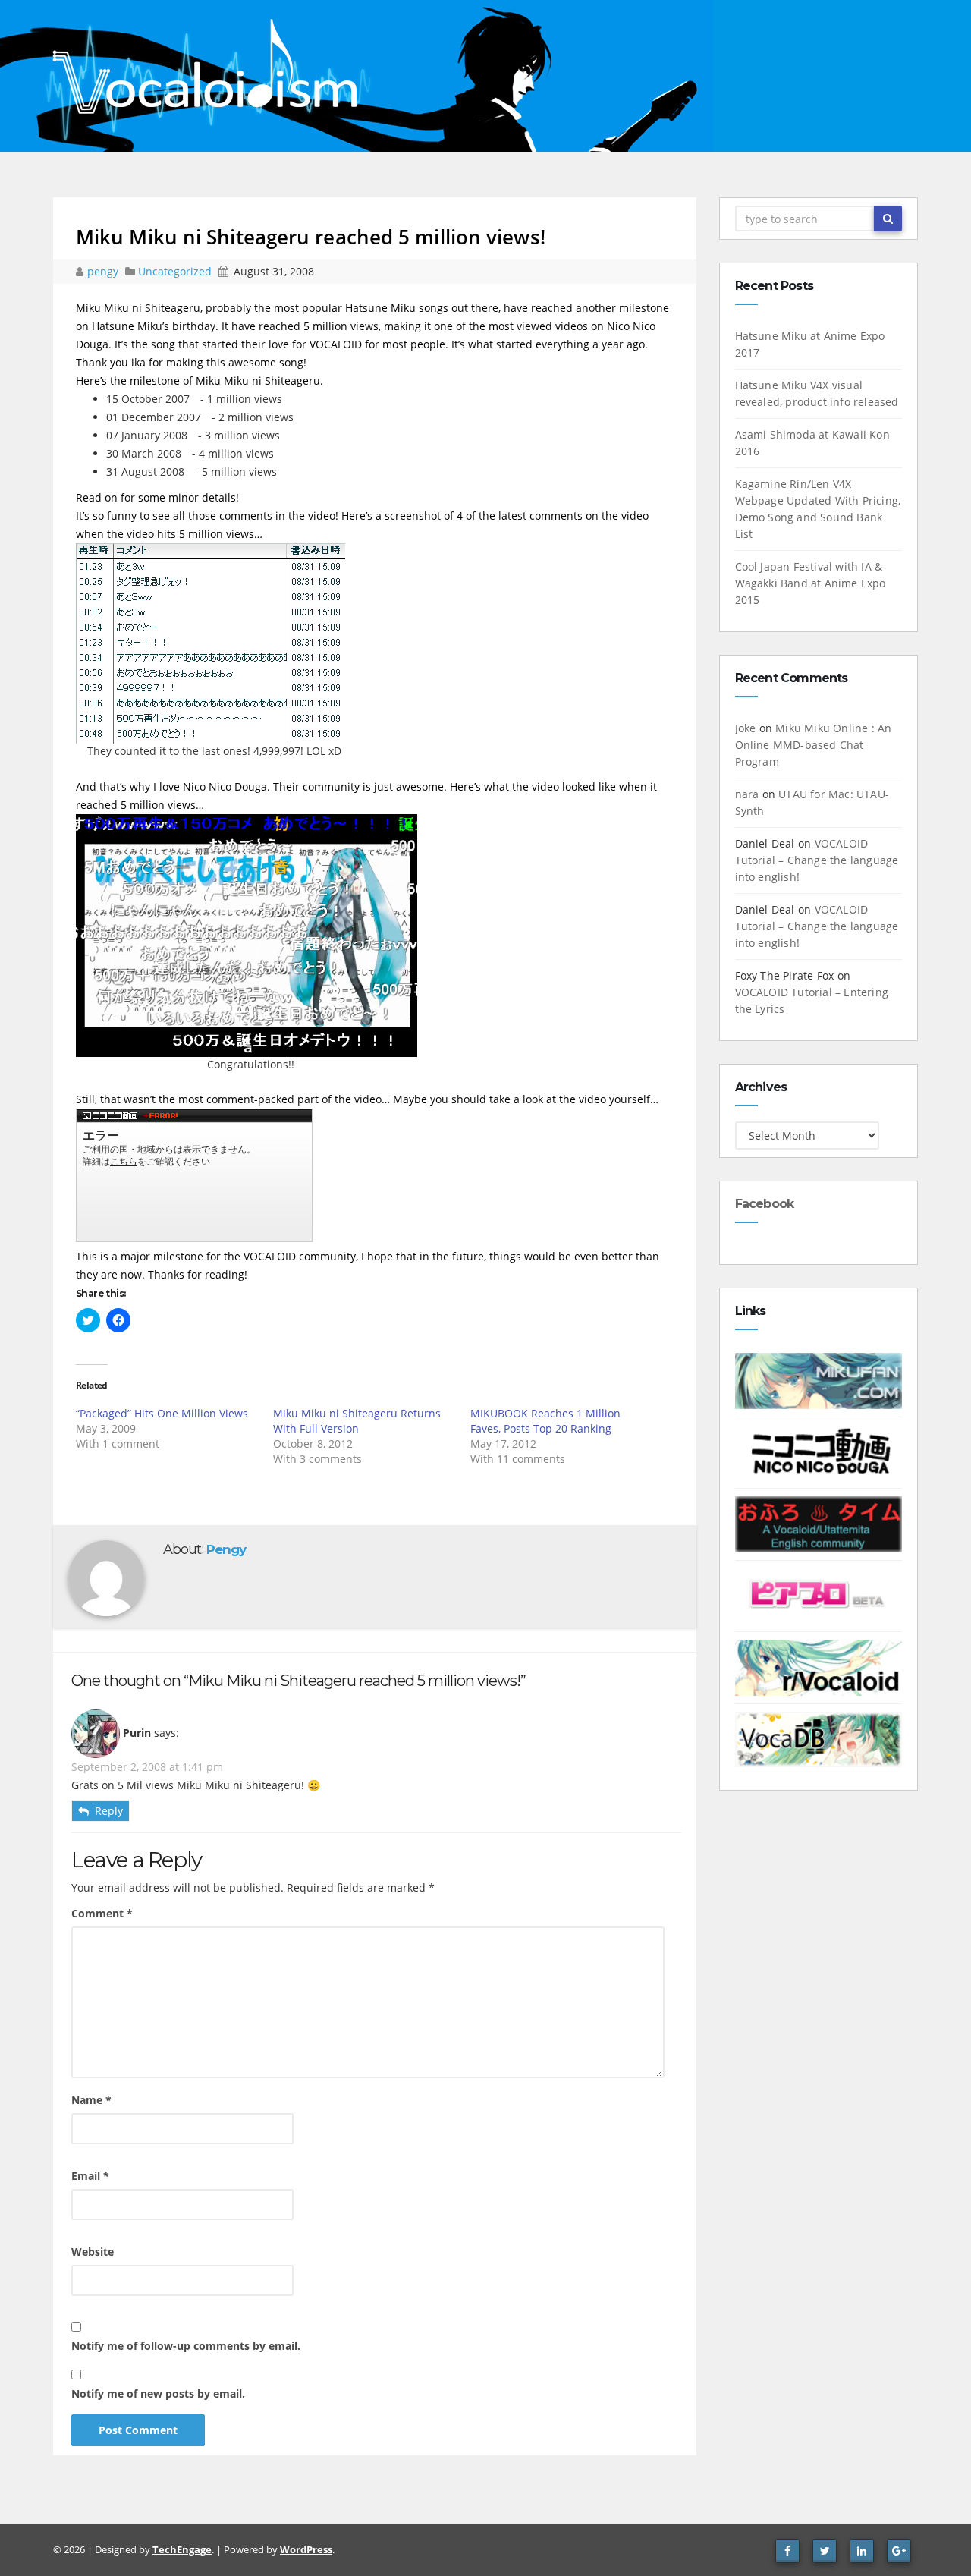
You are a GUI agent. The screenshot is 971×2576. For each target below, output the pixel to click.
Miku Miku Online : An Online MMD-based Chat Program (814, 745)
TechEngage (182, 2549)
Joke (746, 728)
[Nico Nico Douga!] (819, 1451)
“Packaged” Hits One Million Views (162, 1413)
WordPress (306, 2549)
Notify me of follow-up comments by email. (186, 2346)
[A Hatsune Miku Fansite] (819, 1380)
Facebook (765, 1204)
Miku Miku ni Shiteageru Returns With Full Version (357, 1421)
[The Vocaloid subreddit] (819, 1667)
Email (90, 2176)
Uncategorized (176, 271)
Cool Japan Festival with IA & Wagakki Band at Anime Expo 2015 (811, 583)
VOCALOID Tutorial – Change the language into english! (817, 860)
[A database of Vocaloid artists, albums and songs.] (819, 1738)
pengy (104, 271)
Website (93, 2252)
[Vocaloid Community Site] (819, 1595)
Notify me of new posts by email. (158, 2394)
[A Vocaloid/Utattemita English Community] (819, 1523)
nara (747, 794)
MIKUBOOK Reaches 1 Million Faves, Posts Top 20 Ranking (545, 1421)
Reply (109, 1811)
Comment (102, 1913)
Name (91, 2100)
